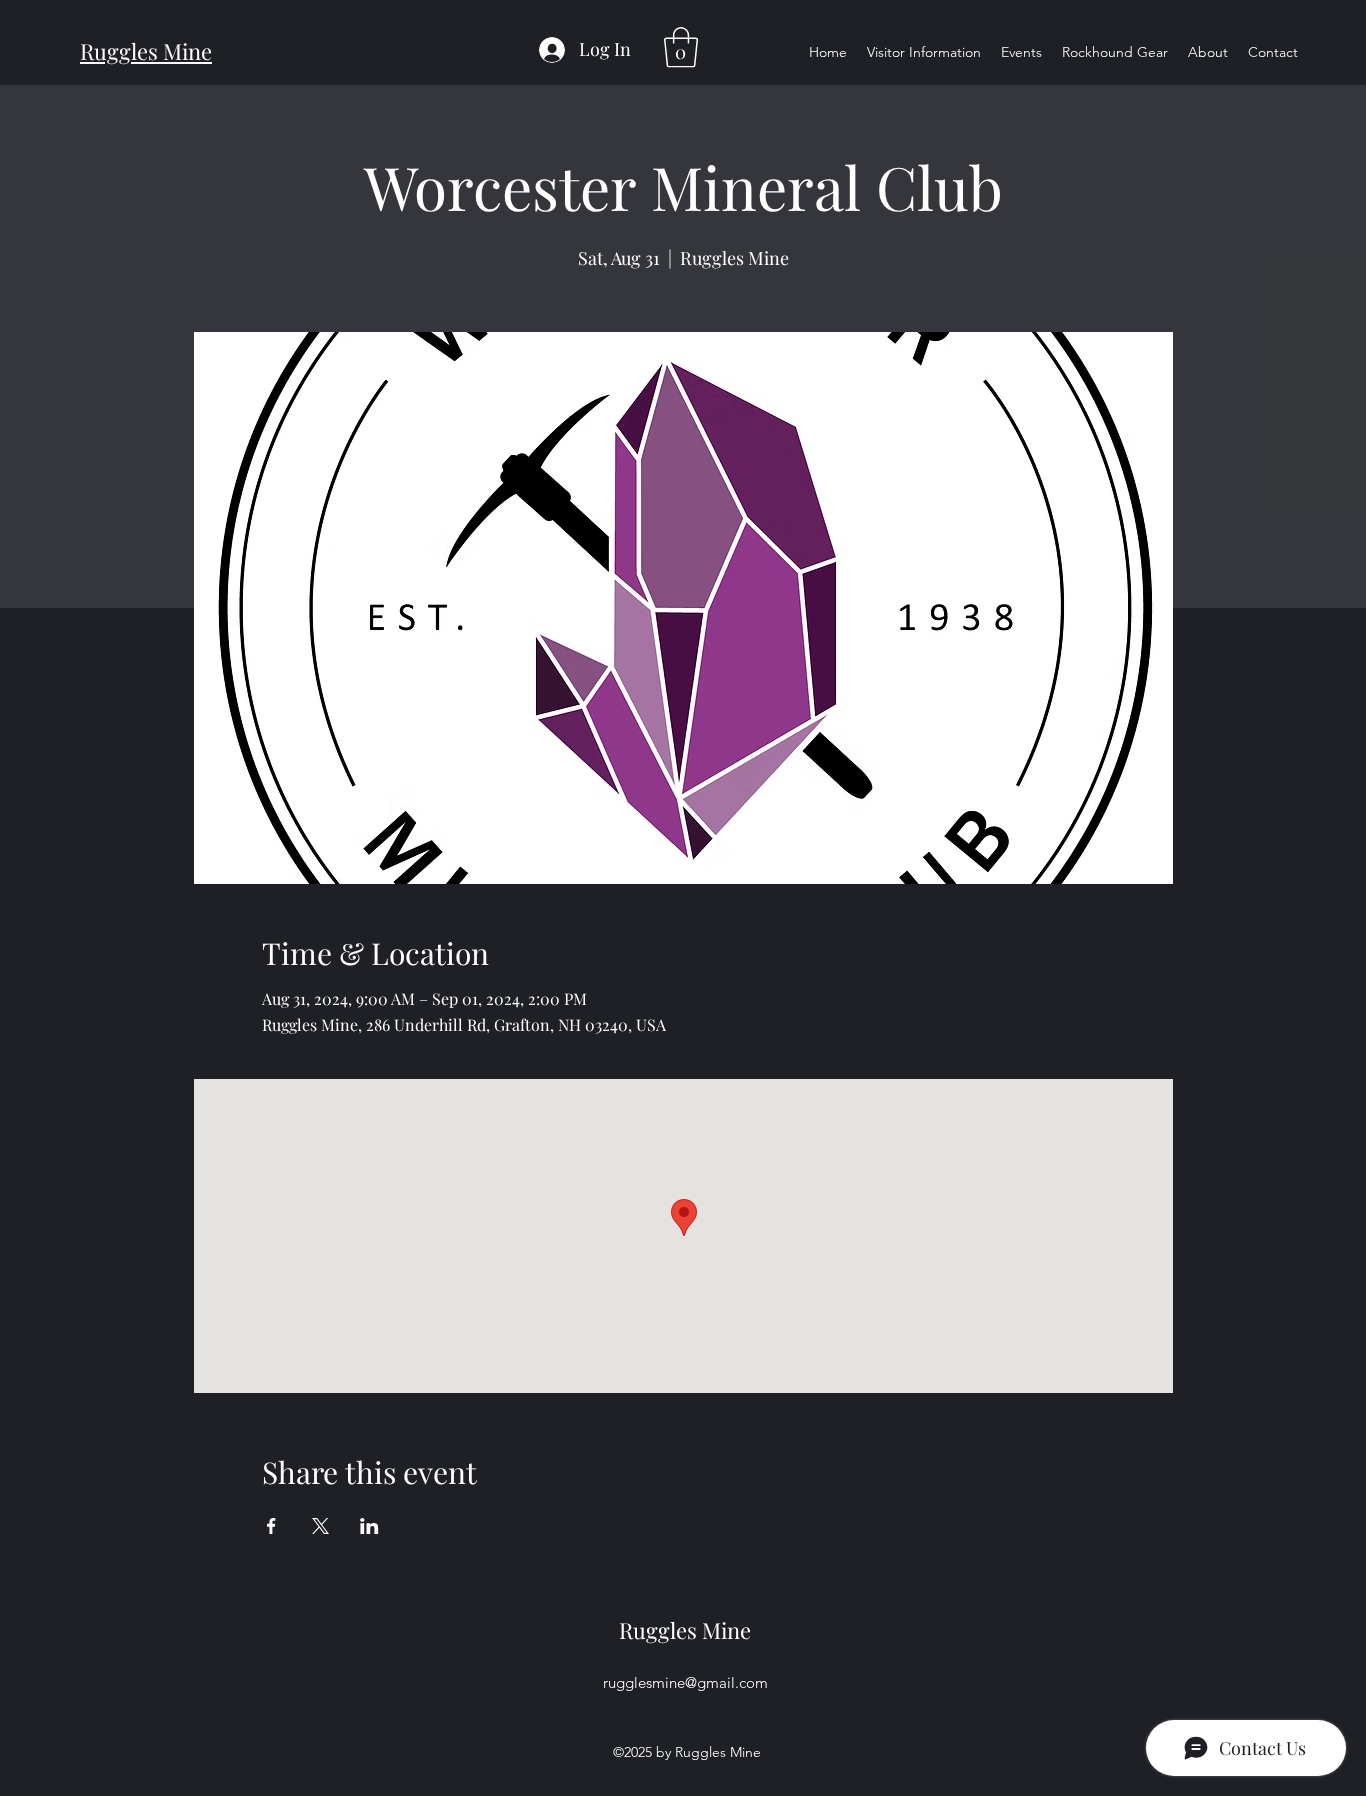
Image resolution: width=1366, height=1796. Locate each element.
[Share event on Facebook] (271, 1526)
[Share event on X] (320, 1526)
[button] (681, 47)
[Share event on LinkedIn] (369, 1526)
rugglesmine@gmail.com (685, 1682)
